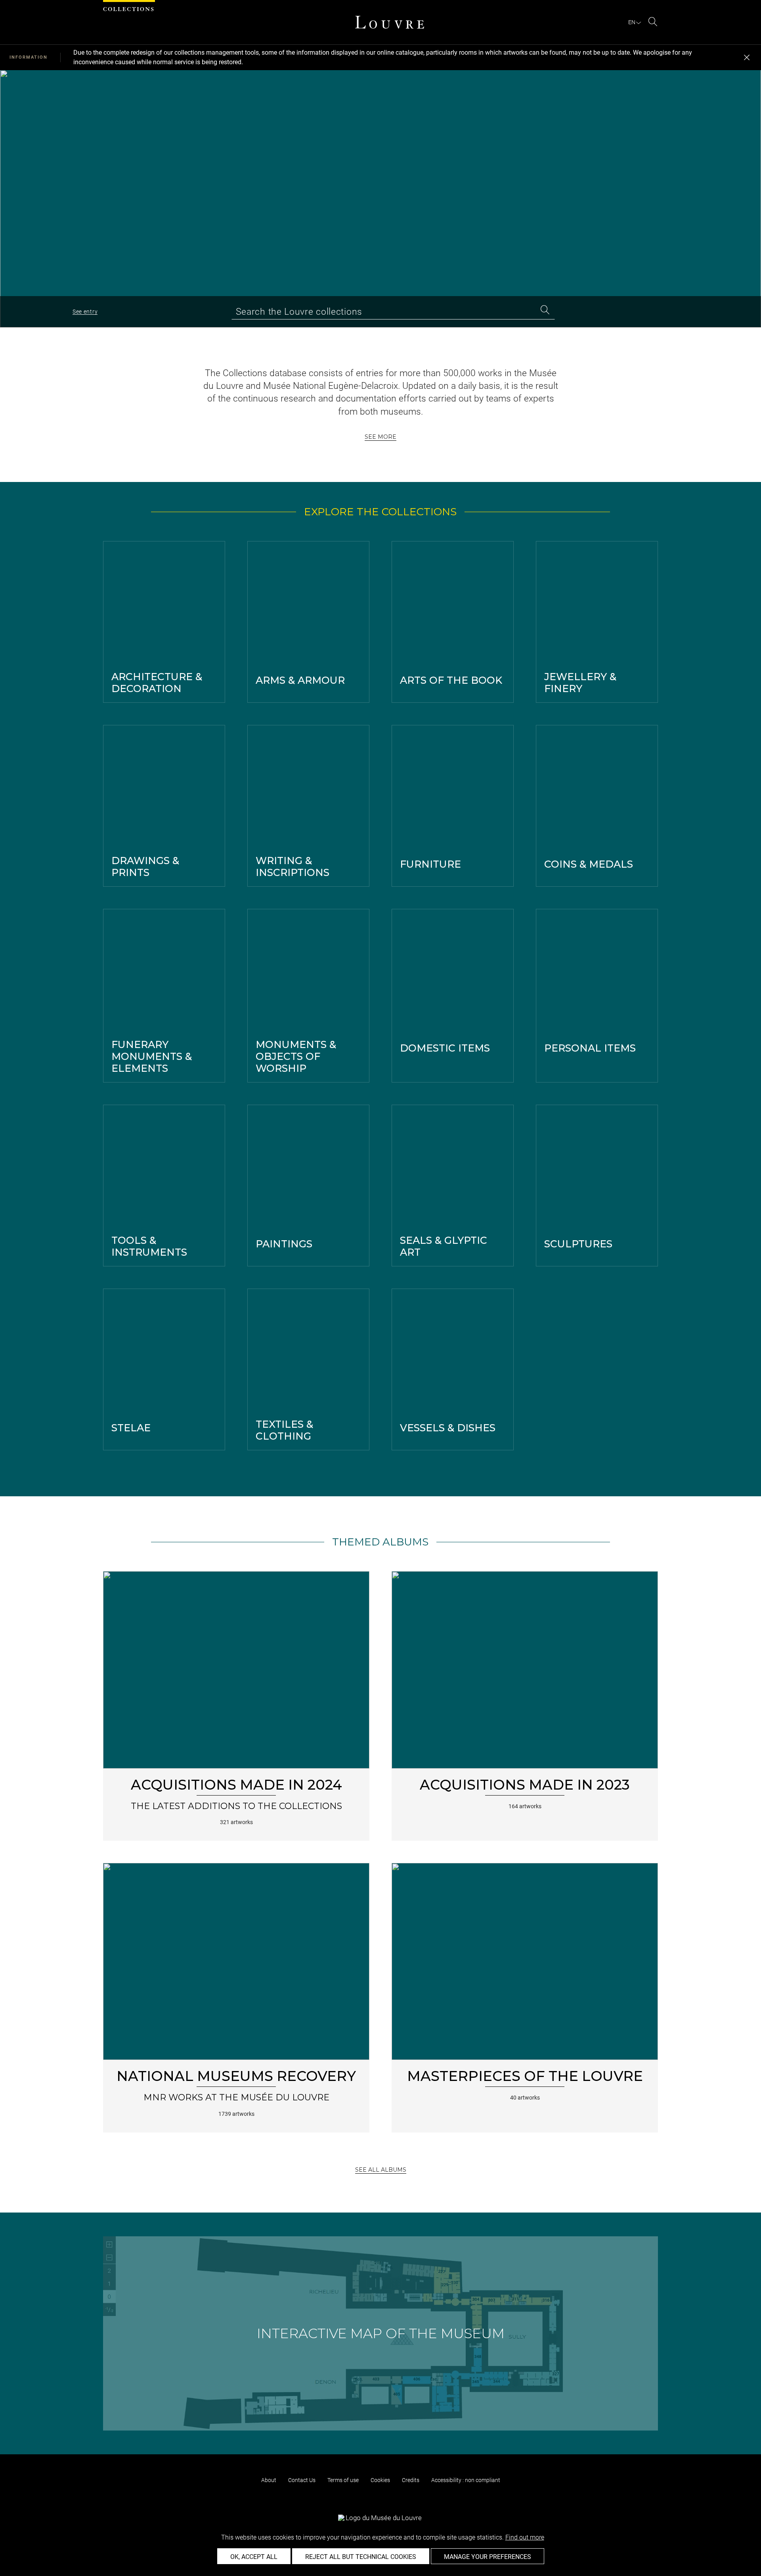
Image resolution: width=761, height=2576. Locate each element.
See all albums (381, 2170)
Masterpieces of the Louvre (525, 2076)
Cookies (380, 2480)
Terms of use (343, 2480)
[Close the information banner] (747, 57)
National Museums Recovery (236, 2076)
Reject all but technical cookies (361, 2557)
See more (380, 437)
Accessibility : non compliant (466, 2480)
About (269, 2480)
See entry (85, 312)
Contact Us (302, 2480)
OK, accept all (254, 2557)
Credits (411, 2480)
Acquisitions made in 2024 (236, 1785)
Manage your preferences (488, 2557)
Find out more (525, 2537)
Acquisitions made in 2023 (525, 1785)
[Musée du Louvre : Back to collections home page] (390, 22)
